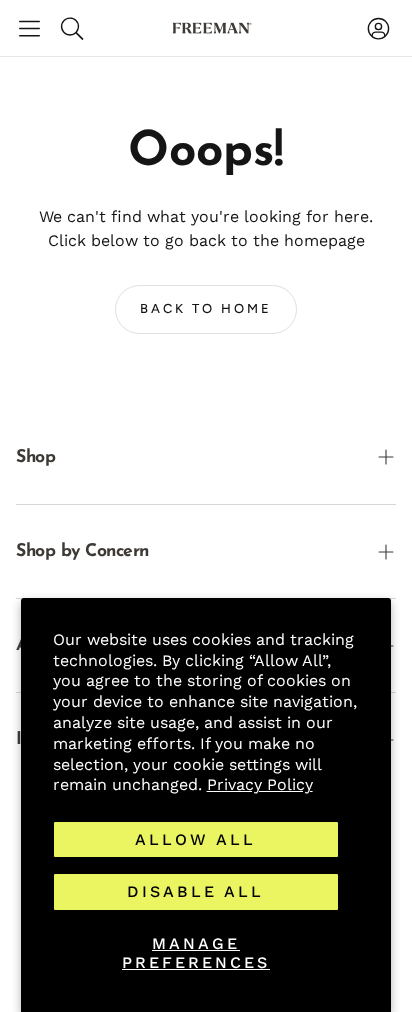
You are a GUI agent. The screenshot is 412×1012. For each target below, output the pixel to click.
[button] (29, 28)
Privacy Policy (260, 784)
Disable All (195, 891)
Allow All (195, 839)
